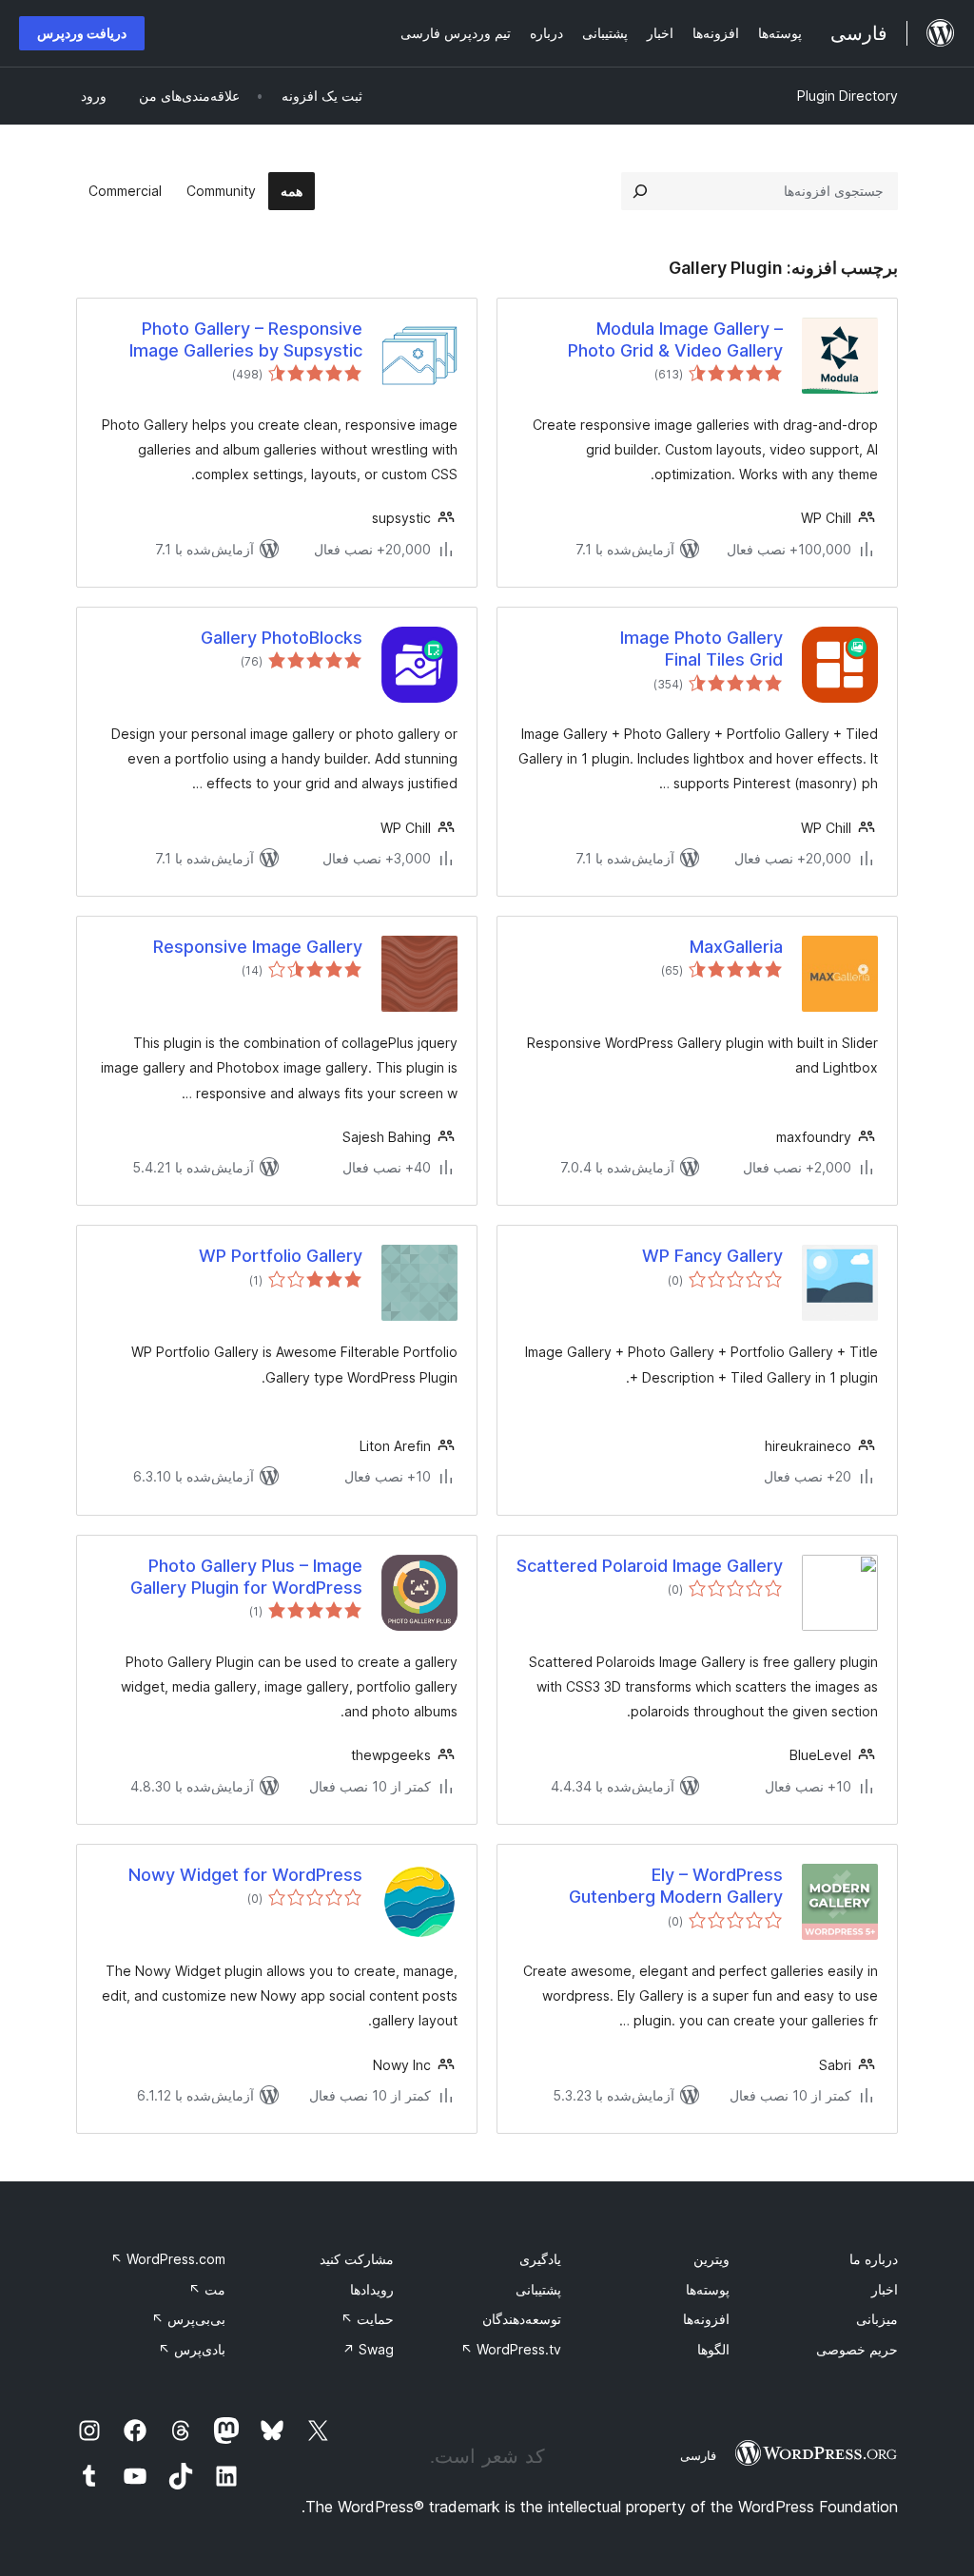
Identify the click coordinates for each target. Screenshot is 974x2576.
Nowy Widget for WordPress (245, 1875)
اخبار (885, 2289)
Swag (368, 2349)
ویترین (711, 2259)
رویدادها (372, 2289)
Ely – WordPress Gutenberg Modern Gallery (676, 1886)
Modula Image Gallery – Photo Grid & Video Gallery (675, 339)
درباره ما (874, 2259)
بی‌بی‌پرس (188, 2319)
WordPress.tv (511, 2349)
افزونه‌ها (706, 2319)
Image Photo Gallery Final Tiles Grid (701, 649)
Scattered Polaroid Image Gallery (650, 1566)
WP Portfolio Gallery (281, 1256)
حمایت (367, 2319)
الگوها (713, 2349)
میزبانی (877, 2319)
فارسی (698, 2455)
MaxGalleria (736, 947)
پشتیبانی (538, 2289)
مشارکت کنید (357, 2259)
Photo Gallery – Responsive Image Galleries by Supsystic (246, 339)
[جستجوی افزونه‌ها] (640, 191)
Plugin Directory (847, 96)
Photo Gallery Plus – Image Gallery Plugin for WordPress (246, 1577)
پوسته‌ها (708, 2289)
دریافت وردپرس (82, 33)
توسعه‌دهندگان (522, 2319)
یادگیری (540, 2259)
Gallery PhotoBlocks (282, 638)
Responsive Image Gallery (258, 947)
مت (207, 2289)
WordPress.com (168, 2259)
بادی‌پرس (192, 2349)
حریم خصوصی (857, 2349)
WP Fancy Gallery (712, 1256)
